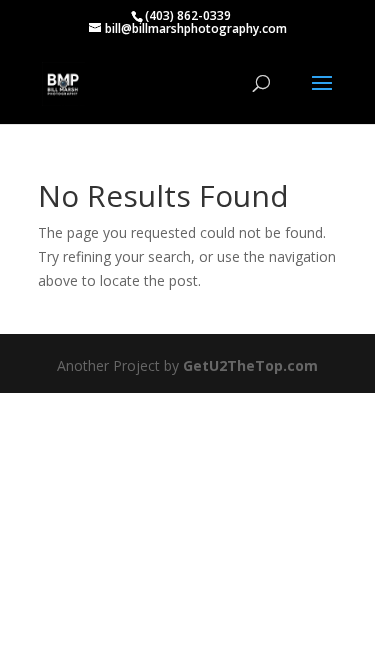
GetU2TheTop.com (250, 365)
